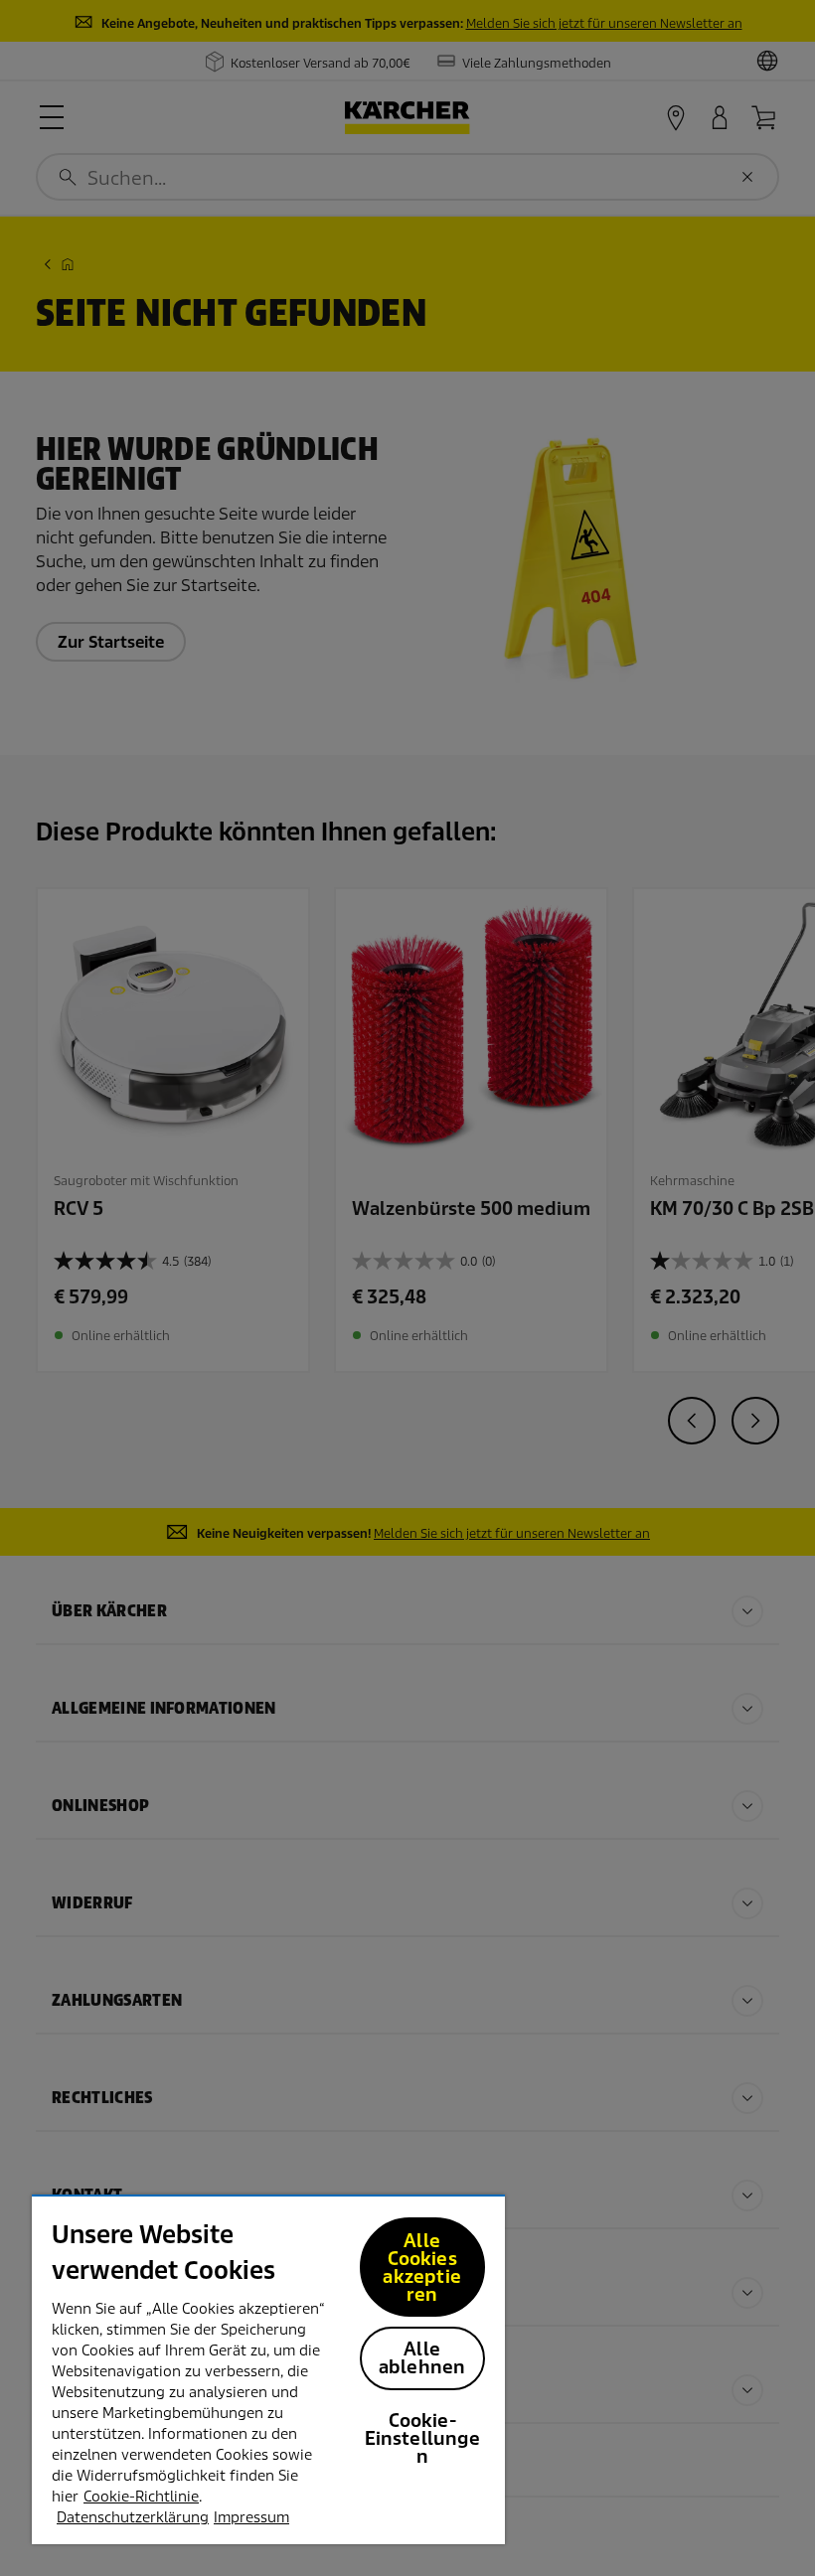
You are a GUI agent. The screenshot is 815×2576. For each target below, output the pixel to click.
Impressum (251, 2517)
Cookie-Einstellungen (422, 2438)
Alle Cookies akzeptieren (421, 2268)
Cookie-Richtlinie (141, 2497)
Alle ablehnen (422, 2358)
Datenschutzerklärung (133, 2517)
